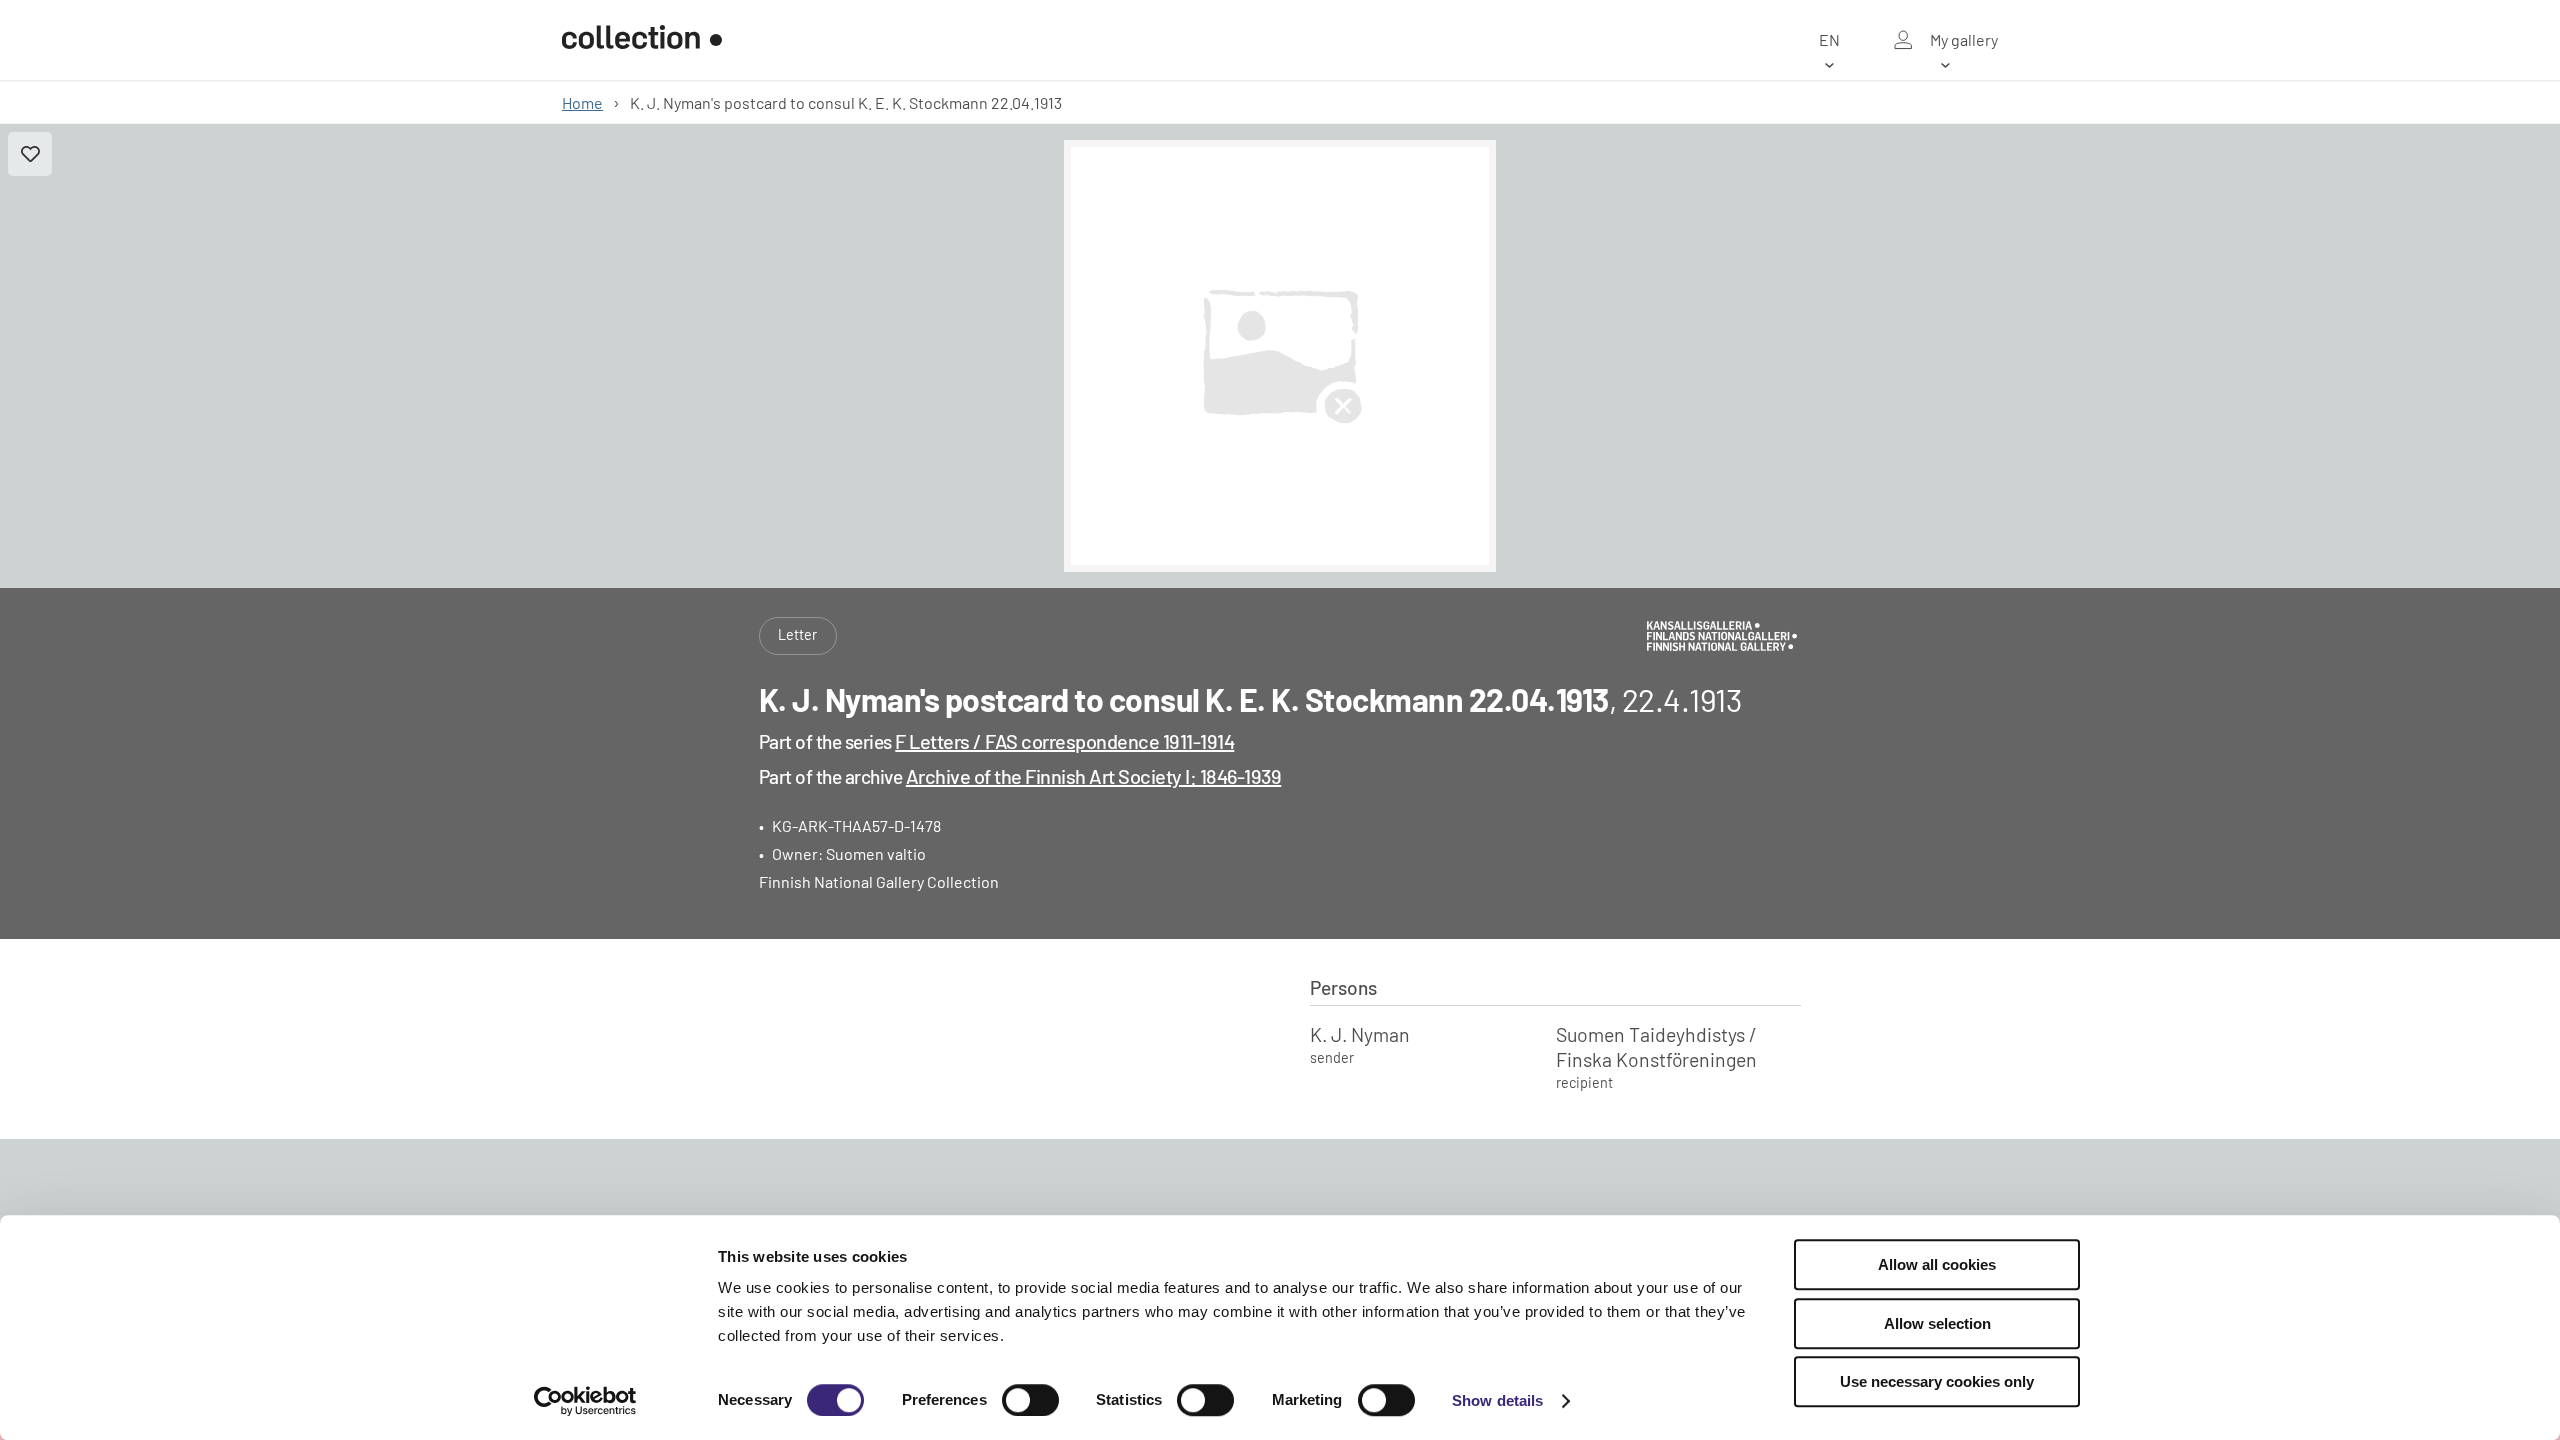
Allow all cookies (1937, 1264)
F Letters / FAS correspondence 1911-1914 (1064, 741)
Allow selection (1937, 1323)
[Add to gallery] (30, 154)
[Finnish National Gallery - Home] (642, 40)
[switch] (1030, 1400)
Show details (1497, 1400)
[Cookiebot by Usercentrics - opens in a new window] (585, 1401)
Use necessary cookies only (1937, 1381)
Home (582, 102)
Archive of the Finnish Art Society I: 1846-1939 (1094, 776)
